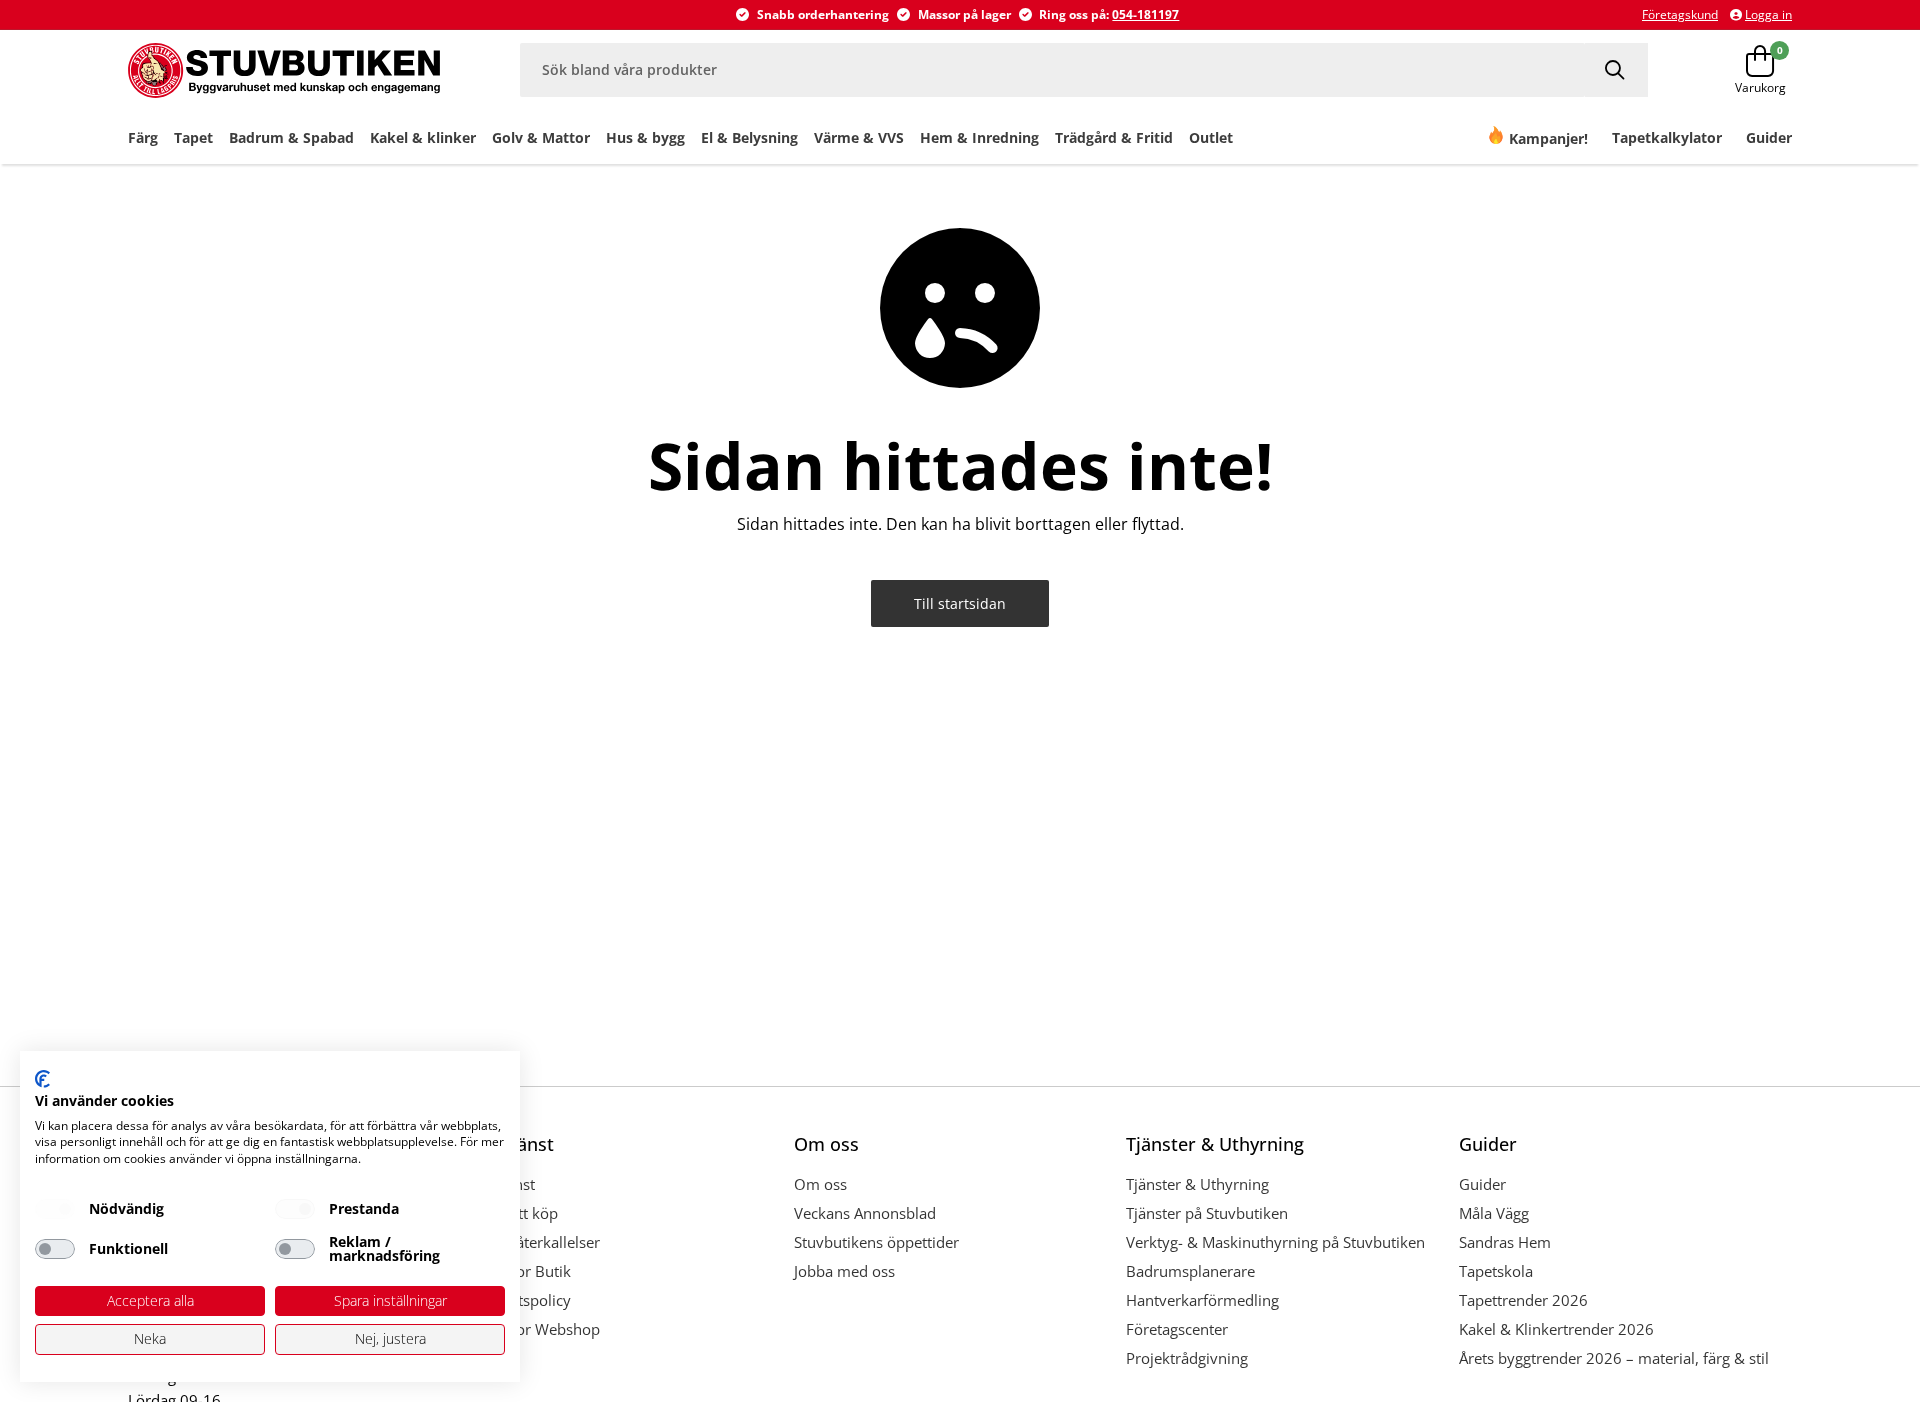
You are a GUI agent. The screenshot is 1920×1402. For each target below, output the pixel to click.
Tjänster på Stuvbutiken (1207, 1213)
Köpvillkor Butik (516, 1271)
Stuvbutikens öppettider (876, 1242)
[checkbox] (55, 1209)
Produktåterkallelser (530, 1242)
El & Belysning (749, 137)
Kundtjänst (498, 1184)
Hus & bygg (645, 137)
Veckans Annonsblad (865, 1213)
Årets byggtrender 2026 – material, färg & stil (1614, 1358)
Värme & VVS (859, 137)
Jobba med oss (844, 1271)
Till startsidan (960, 603)
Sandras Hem (1505, 1242)
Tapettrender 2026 (1523, 1300)
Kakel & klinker (423, 137)
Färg (143, 137)
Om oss (820, 1184)
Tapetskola (1496, 1271)
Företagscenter (1177, 1329)
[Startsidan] (284, 70)
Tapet (193, 137)
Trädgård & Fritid (1114, 137)
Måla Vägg (1494, 1213)
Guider (1482, 1184)
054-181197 (1145, 14)
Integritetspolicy (516, 1300)
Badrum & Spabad (291, 137)
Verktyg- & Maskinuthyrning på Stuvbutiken (1275, 1242)
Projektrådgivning (1187, 1358)
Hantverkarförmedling (1202, 1300)
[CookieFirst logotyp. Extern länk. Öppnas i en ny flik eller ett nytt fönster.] (42, 1079)
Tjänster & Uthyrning (1197, 1184)
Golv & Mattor (541, 137)
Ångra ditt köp (509, 1213)
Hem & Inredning (979, 137)
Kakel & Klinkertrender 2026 (1556, 1329)
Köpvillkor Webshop (530, 1329)
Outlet (1211, 137)
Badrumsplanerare (1190, 1271)
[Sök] (1616, 69)
